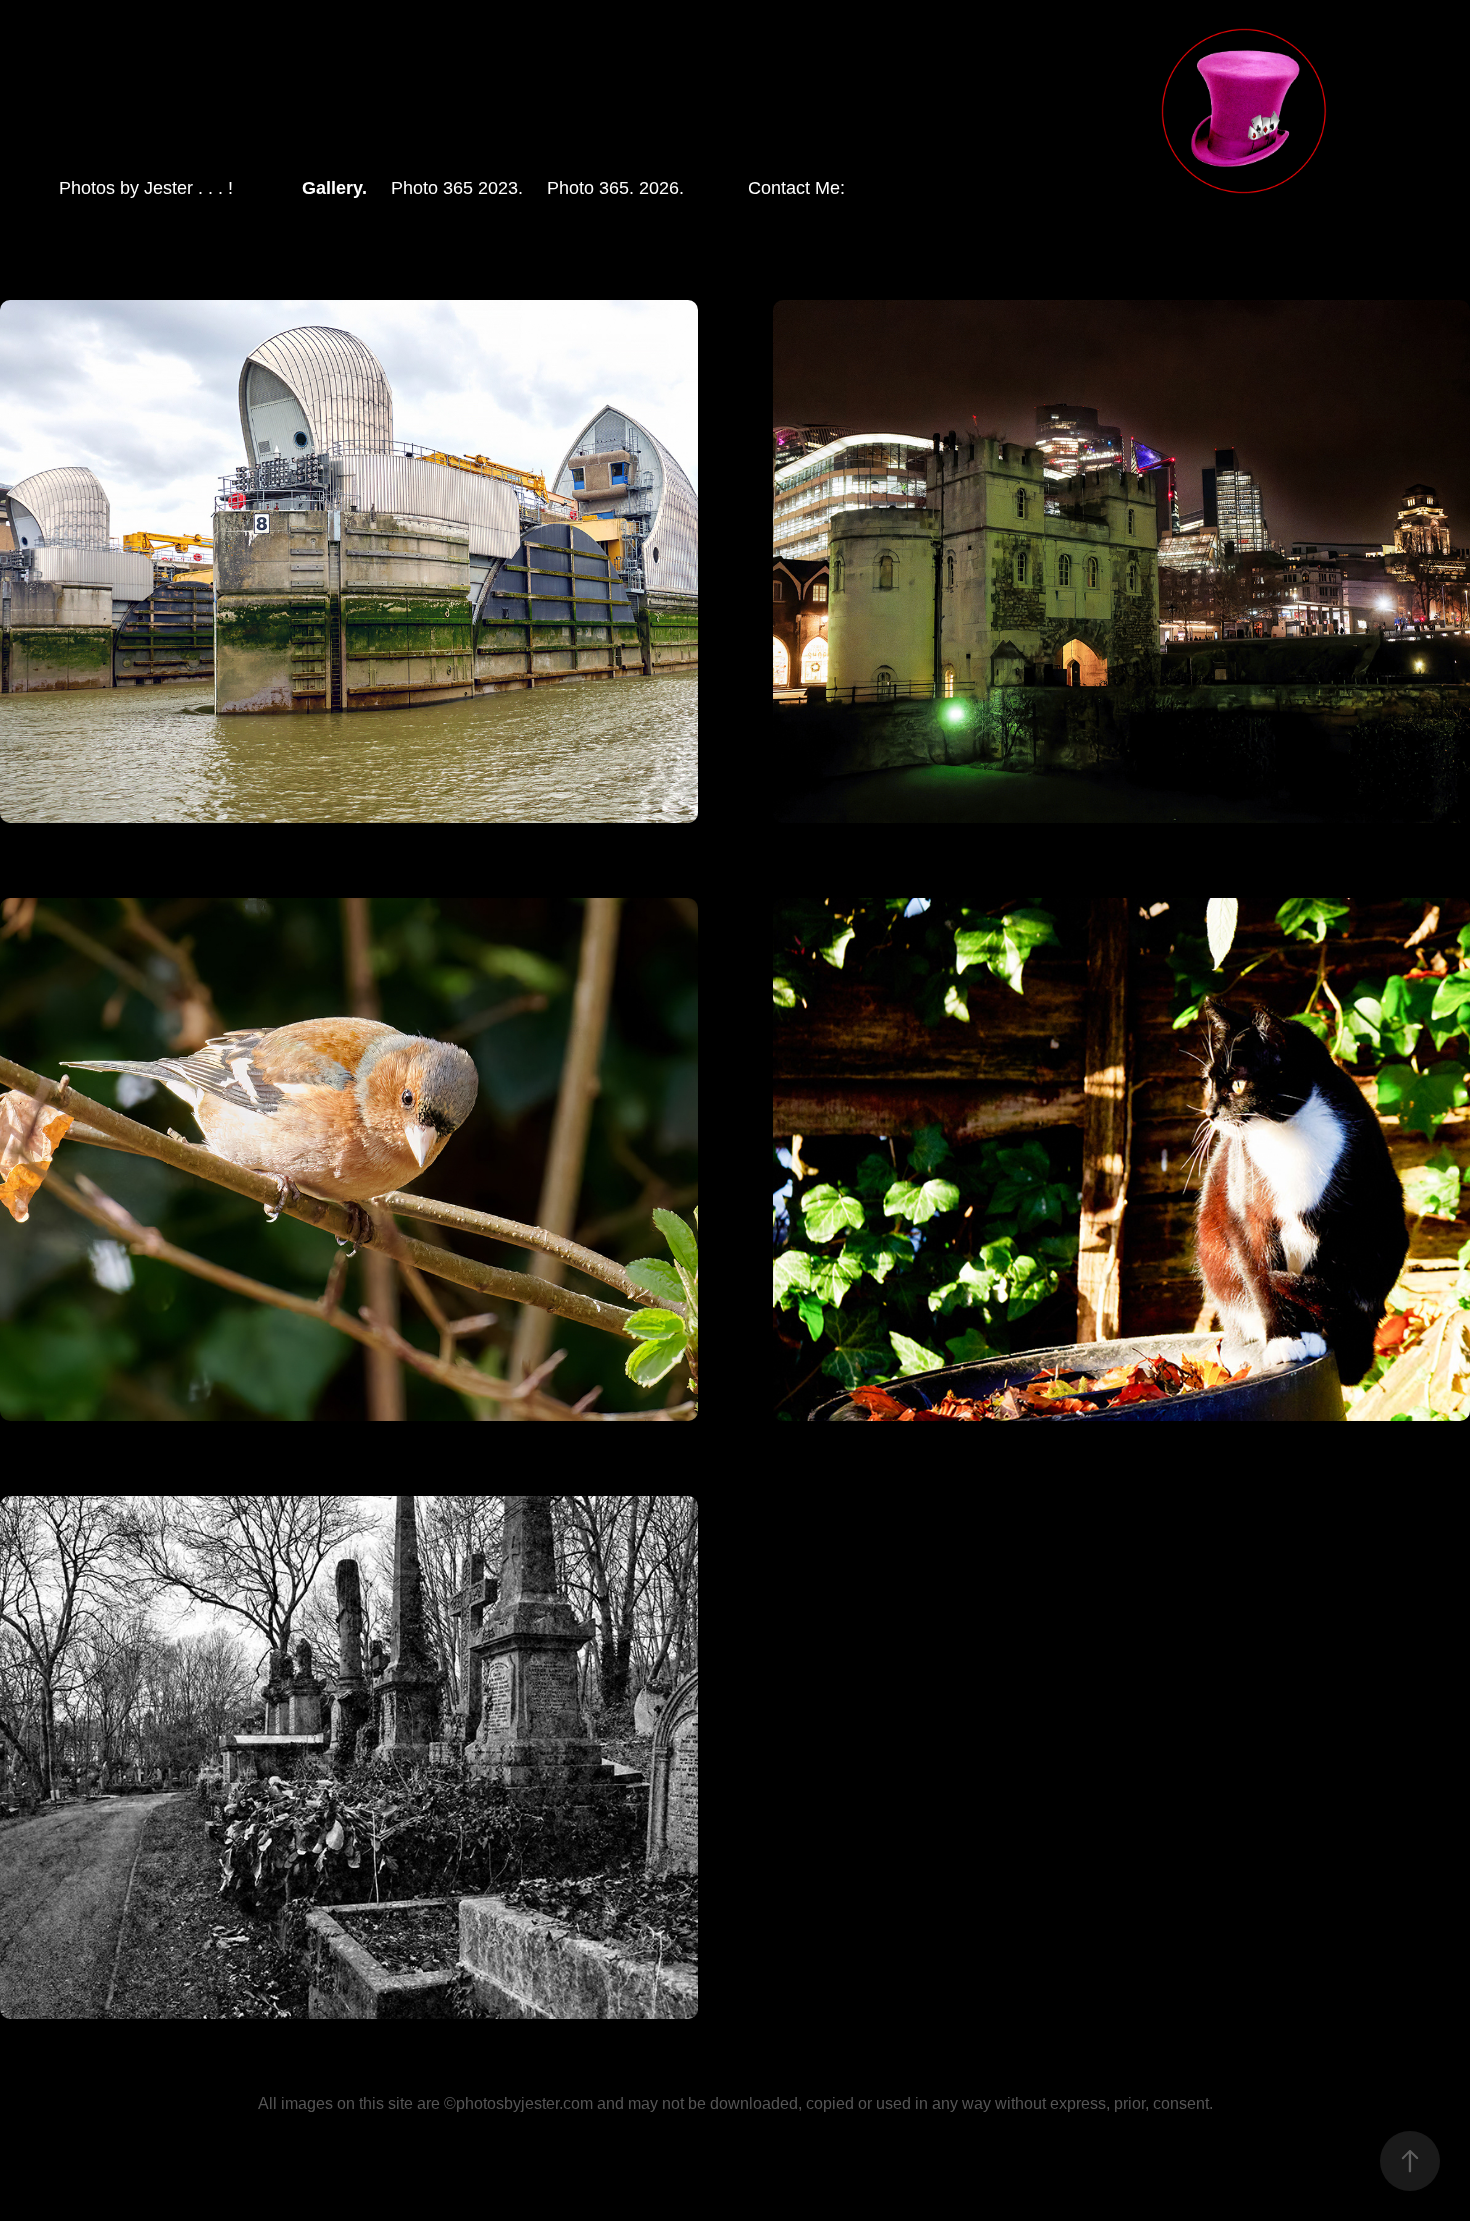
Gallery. (334, 188)
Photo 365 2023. (457, 188)
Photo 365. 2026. (615, 188)
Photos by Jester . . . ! (146, 188)
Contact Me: (796, 188)
